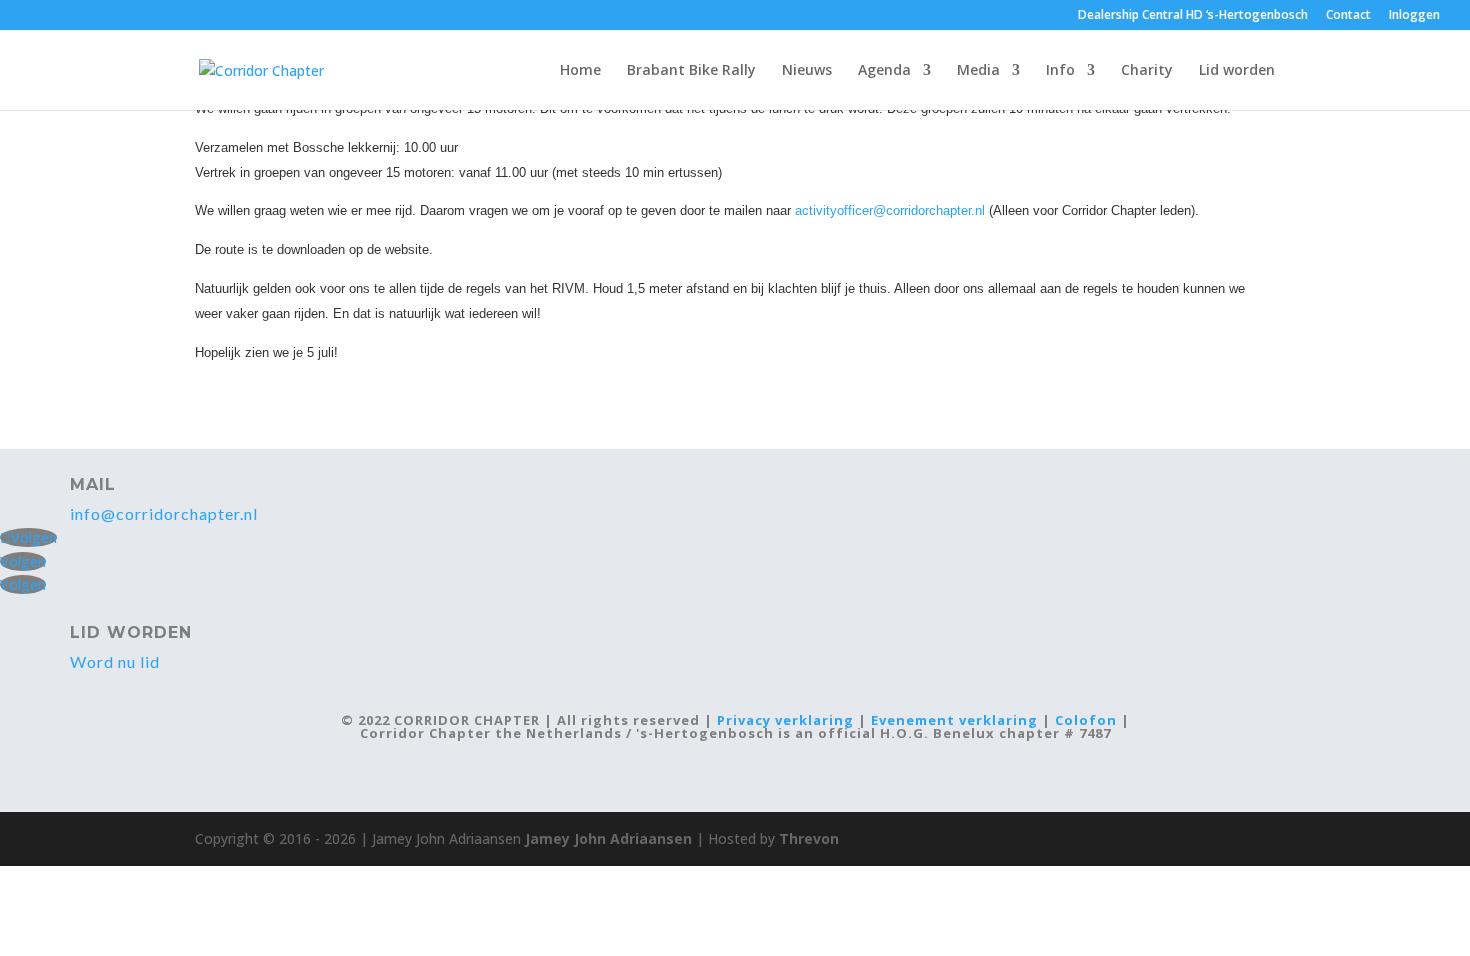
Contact (1348, 16)
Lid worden (1237, 71)
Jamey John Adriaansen (608, 838)
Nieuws (807, 71)
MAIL (93, 484)
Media (978, 71)
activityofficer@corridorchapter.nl (890, 210)
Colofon (1086, 720)
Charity (1147, 71)
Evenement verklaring (954, 720)
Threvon (809, 838)
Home (580, 71)
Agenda (884, 71)
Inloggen (1414, 16)
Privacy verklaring (785, 720)
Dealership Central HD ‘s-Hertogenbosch (1193, 16)
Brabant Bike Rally (691, 71)
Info (1060, 71)
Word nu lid (115, 661)
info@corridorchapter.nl (164, 513)
